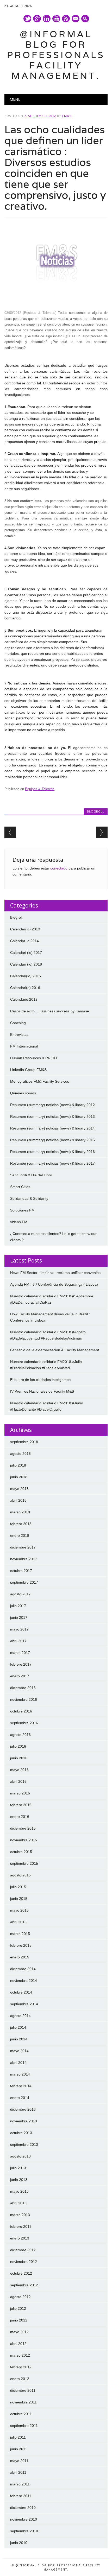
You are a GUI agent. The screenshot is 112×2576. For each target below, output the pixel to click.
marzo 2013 (20, 2215)
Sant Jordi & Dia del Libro (31, 1175)
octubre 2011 (21, 2414)
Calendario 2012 (24, 999)
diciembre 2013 (23, 2109)
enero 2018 (20, 1536)
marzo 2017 (20, 1653)
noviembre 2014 (24, 1981)
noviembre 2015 (24, 1840)
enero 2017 (20, 1676)
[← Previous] (10, 832)
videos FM (19, 1222)
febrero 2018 (21, 1524)
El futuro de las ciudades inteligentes (40, 1380)
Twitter (27, 19)
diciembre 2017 (23, 1547)
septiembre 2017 (24, 1582)
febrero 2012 (21, 2367)
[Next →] (102, 832)
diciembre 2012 (23, 2250)
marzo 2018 (20, 1512)
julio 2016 (18, 1746)
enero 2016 (20, 1817)
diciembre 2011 (23, 2390)
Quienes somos (23, 1093)
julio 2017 (18, 1606)
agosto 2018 (20, 1454)
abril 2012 (18, 2344)
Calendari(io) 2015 (26, 976)
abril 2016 (18, 1781)
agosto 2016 (20, 1735)
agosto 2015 (20, 1875)
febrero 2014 (21, 2086)
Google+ (37, 19)
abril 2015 (18, 1922)
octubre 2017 (21, 1571)
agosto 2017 (20, 1594)
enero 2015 (20, 1957)
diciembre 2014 (23, 1969)
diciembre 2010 (23, 2508)
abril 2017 (18, 1641)
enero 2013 (20, 2238)
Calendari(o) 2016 (25, 988)
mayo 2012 (19, 2332)
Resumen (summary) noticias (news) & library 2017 (52, 1163)
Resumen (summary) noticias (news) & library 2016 (52, 1152)
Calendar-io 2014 (24, 941)
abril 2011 (18, 2472)
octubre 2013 (21, 2133)
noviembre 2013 (24, 2121)
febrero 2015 (21, 1945)
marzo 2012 (20, 2355)
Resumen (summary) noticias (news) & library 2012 (52, 1105)
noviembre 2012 (24, 2262)
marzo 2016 (20, 1793)
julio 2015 (18, 1887)
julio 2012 (18, 2308)
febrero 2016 (21, 1805)
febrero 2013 (21, 2226)
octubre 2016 (21, 1711)
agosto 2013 (20, 2156)
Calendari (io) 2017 (26, 953)
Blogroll (96, 811)
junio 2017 (19, 1617)
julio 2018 (18, 1465)
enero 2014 (20, 2098)
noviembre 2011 (23, 2402)
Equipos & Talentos (40, 789)
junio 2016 (19, 1758)
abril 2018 (18, 1500)
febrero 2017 (21, 1664)
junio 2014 (19, 2039)
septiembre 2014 (24, 2004)
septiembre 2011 (24, 2426)
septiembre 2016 (24, 1723)
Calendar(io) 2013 (25, 929)
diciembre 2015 (23, 1828)
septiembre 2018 (24, 1442)
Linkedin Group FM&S (28, 1070)
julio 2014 (18, 2027)
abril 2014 (18, 2063)
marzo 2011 (20, 2484)
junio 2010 (19, 2543)
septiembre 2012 (24, 2285)
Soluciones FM (22, 1210)
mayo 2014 (19, 2051)
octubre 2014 (21, 1992)
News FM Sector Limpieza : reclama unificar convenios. (56, 1273)
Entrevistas (19, 1035)
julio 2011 (18, 2437)
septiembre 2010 (24, 2531)
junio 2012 (19, 2320)
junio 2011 (19, 2449)
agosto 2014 (20, 2016)
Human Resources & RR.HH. (34, 1058)
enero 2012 (20, 2379)
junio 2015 (19, 1899)
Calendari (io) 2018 (26, 964)
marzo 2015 (20, 1934)
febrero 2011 (21, 2496)
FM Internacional (24, 1046)
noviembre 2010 (24, 2519)
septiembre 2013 (24, 2144)
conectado (59, 868)
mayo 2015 (19, 1910)
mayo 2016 (19, 1770)
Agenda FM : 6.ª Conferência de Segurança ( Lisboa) (54, 1284)
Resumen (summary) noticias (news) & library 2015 (52, 1140)
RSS (66, 19)
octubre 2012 (21, 2273)
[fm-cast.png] (57, 301)
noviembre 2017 (24, 1559)
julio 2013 (18, 2168)
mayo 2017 (19, 1629)
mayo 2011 (19, 2461)
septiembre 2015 (24, 1863)
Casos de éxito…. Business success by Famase (50, 1011)
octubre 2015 (21, 1852)
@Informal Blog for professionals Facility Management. (56, 55)
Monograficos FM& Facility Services (40, 1081)
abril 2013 (18, 2203)
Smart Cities (20, 1187)
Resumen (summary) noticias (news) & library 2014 (52, 1128)
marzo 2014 (20, 2074)
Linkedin (47, 19)
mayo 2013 (19, 2191)
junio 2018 (19, 1477)
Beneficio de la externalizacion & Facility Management (55, 1350)
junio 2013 (19, 2180)
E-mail (76, 19)
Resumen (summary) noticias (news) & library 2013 (52, 1116)
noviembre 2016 (24, 1699)
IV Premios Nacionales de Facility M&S (42, 1391)
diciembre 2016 (23, 1688)
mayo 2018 (19, 1489)
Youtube (56, 19)
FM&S (67, 116)
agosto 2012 (20, 2297)
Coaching (18, 1023)
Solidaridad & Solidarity (29, 1198)
